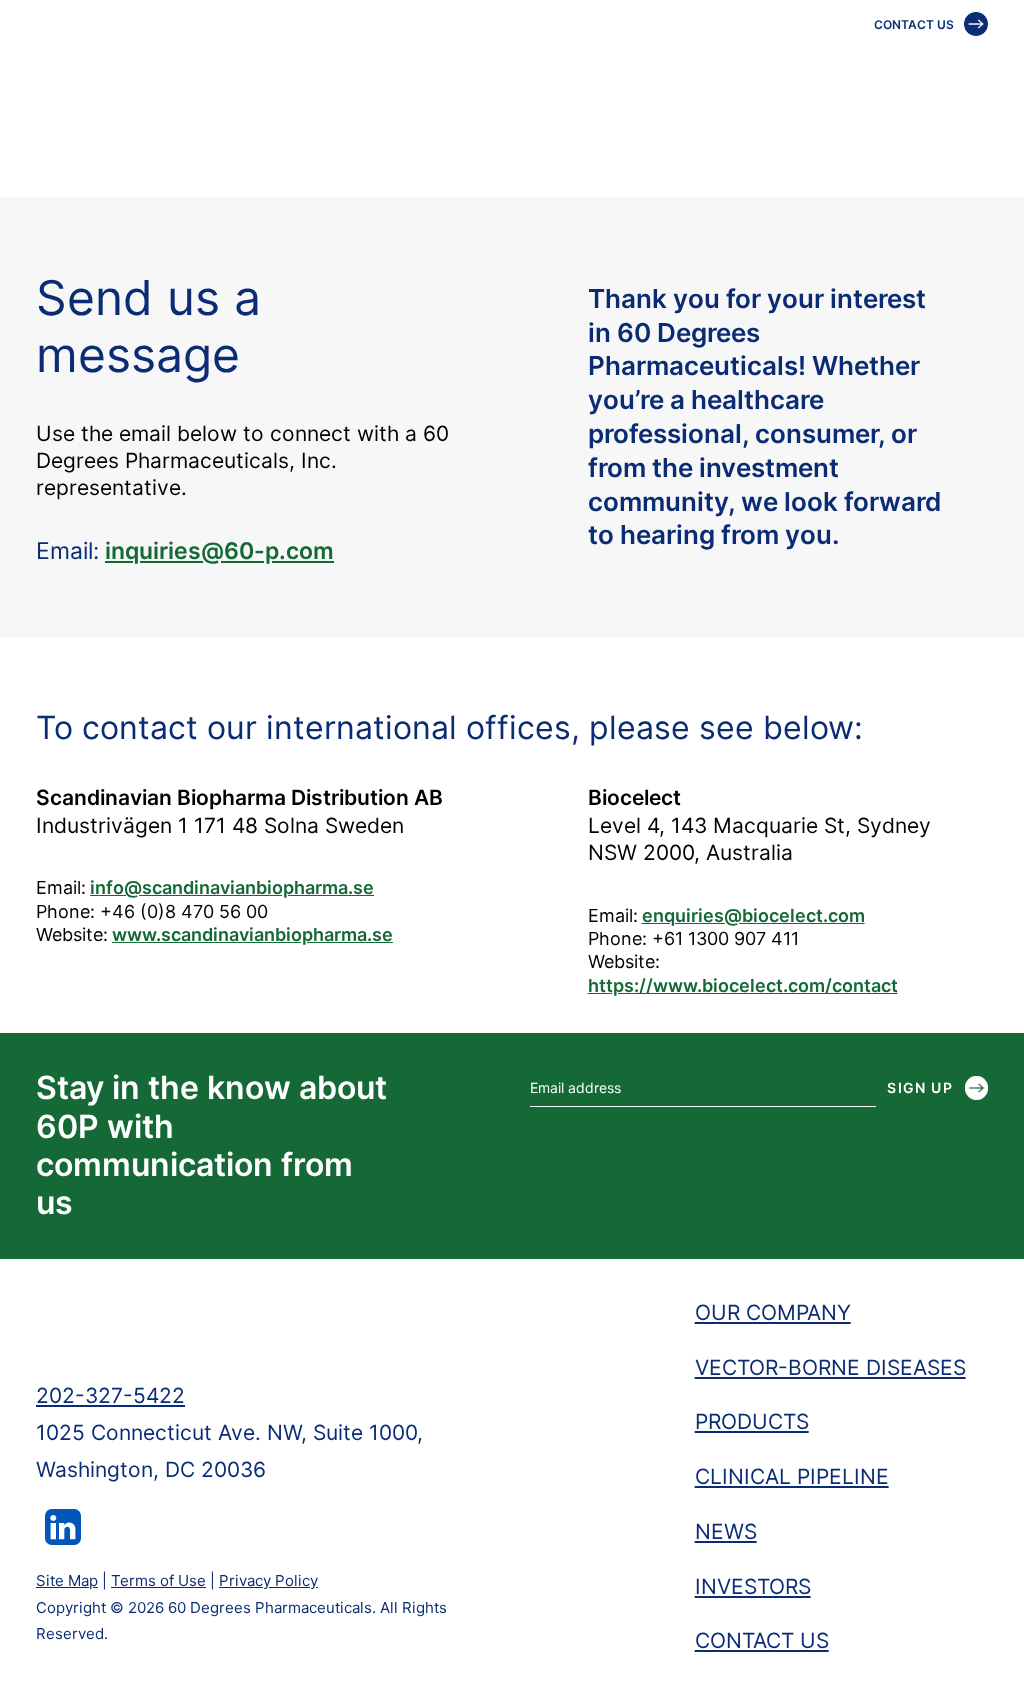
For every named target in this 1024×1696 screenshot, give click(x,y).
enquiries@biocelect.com (753, 915)
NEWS (726, 1531)
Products (646, 64)
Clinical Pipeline (792, 64)
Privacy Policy (268, 1580)
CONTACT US (914, 24)
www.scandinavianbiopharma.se (252, 934)
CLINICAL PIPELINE (792, 1476)
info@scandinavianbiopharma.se (232, 887)
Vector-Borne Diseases (472, 64)
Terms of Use (158, 1580)
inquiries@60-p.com (219, 551)
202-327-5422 (110, 1395)
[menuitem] (288, 64)
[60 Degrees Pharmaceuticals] (130, 64)
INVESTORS (753, 1586)
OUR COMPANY (773, 1312)
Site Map (67, 1580)
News (919, 64)
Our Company (281, 64)
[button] (63, 1537)
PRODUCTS (752, 1421)
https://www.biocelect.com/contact (743, 985)
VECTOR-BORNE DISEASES (830, 1367)
